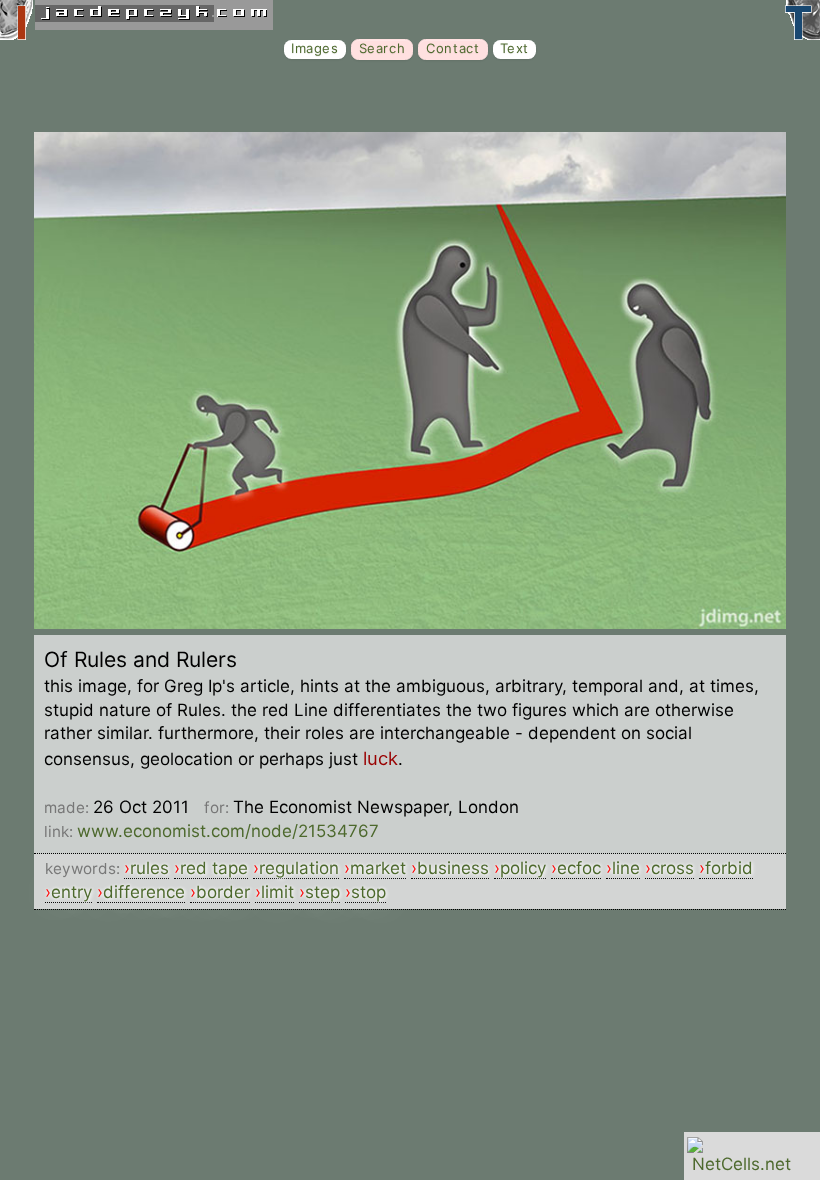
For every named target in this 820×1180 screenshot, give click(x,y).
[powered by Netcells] (741, 1164)
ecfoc (579, 868)
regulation (299, 868)
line (626, 868)
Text (514, 48)
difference (144, 892)
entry (71, 892)
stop (368, 892)
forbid (729, 868)
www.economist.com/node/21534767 (228, 831)
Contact (452, 48)
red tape (214, 868)
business (453, 868)
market (378, 868)
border (223, 892)
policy (523, 868)
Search (382, 48)
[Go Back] (410, 623)
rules (149, 868)
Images (315, 48)
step (322, 892)
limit (277, 892)
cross (672, 868)
